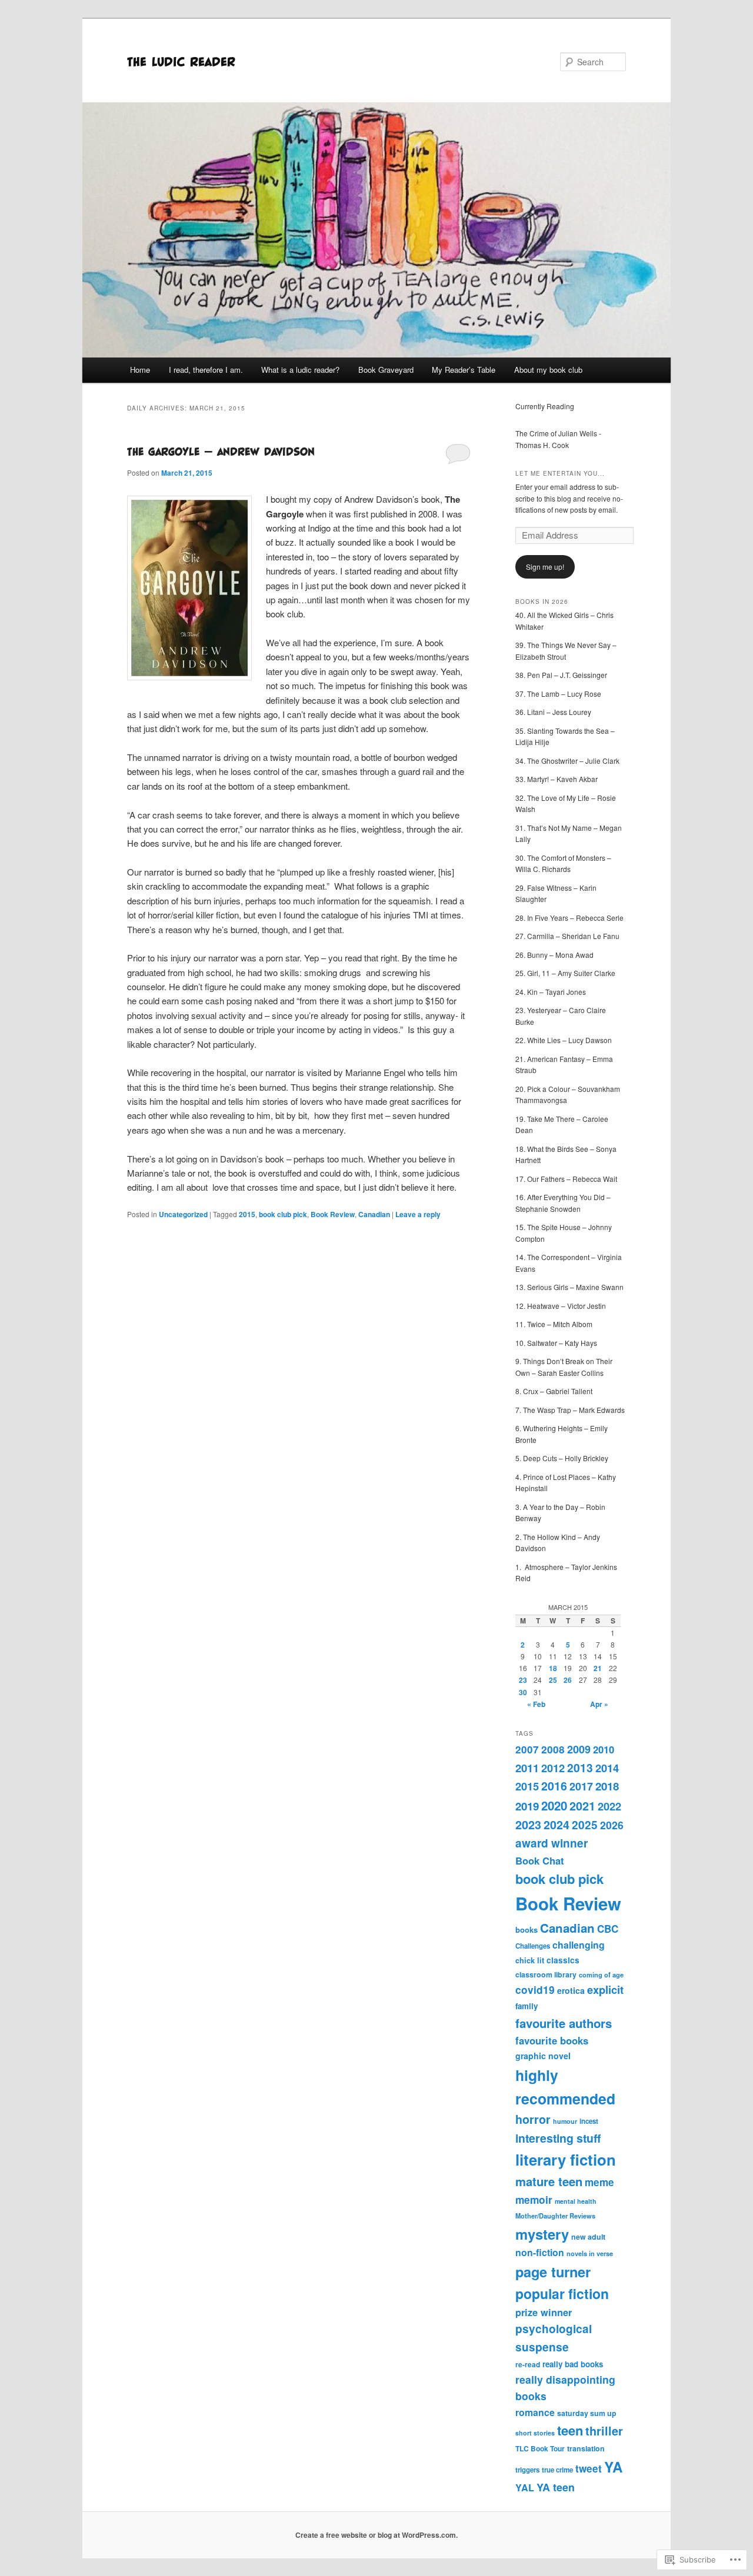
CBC (608, 1929)
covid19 (535, 1989)
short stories (535, 2433)
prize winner (544, 2312)
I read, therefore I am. (206, 370)
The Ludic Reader (181, 61)
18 (553, 1668)
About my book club (548, 370)
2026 (612, 1825)
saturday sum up (587, 2413)
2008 (553, 1749)
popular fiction (562, 2293)
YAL (525, 2488)
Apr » (599, 1704)
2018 (607, 1786)
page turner (553, 2271)
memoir (534, 2199)
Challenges (533, 1946)
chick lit (530, 1960)
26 (568, 1680)
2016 (554, 1786)
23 (523, 1680)
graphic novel (543, 2056)
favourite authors (564, 2023)
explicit (605, 1989)
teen (570, 2430)
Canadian (374, 1214)
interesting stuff (558, 2138)
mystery (542, 2234)
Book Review (333, 1214)
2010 (604, 1749)
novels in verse (590, 2253)
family (527, 2006)
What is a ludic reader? (300, 370)
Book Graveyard (386, 370)
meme (599, 2182)
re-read (528, 2364)
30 (523, 1692)
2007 (527, 1749)
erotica (571, 1990)
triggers (527, 2470)
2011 (527, 1768)
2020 (554, 1805)
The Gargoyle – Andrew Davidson (221, 451)
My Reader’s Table (464, 370)
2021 (582, 1806)
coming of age (601, 1975)
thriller (604, 2431)
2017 (581, 1786)
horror (533, 2119)
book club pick (283, 1214)
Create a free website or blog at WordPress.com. (376, 2535)
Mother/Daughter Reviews (555, 2216)
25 (553, 1680)
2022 (609, 1806)
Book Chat (540, 1860)
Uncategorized (183, 1214)
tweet (589, 2468)
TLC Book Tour (540, 2448)
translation (586, 2448)
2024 (557, 1825)
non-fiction (540, 2252)
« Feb (536, 1704)
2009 (579, 1749)
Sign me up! (545, 567)
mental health (576, 2201)
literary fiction (566, 2159)
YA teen (556, 2487)
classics (563, 1960)
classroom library (546, 1974)
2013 (580, 1768)
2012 (553, 1768)
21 (598, 1668)
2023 (528, 1825)
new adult (588, 2237)
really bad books (573, 2364)
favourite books (552, 2040)
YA (613, 2467)
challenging (579, 1945)
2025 (585, 1825)
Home (140, 370)
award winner (552, 1843)
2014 (607, 1768)
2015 (247, 1214)
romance (535, 2412)
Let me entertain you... (560, 473)
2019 (527, 1806)
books (527, 1930)
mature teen (549, 2181)
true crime (557, 2470)
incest (589, 2121)
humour (565, 2121)
